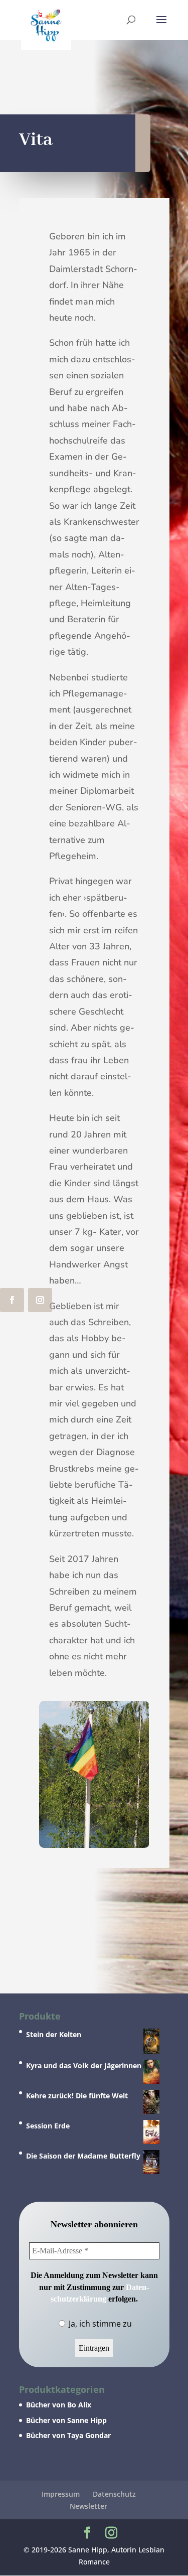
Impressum (61, 2494)
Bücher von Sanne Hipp (66, 2420)
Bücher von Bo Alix (59, 2405)
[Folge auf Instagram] (40, 1300)
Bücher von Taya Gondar (68, 2435)
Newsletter (88, 2506)
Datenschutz (114, 2494)
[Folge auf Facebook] (12, 1300)
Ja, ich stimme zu (99, 2324)
